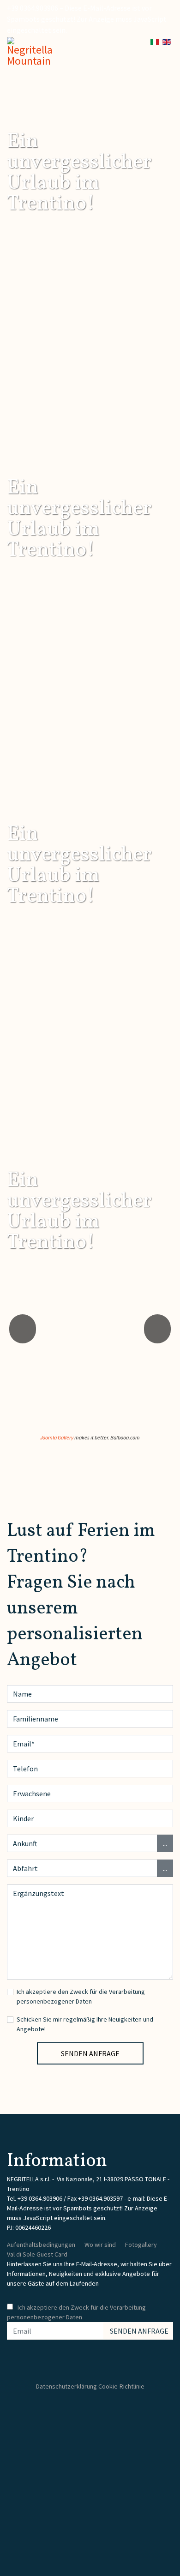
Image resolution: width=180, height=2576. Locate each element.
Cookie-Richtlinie (121, 2386)
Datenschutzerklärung (66, 2386)
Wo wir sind (100, 2245)
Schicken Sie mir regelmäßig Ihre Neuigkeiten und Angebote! (85, 2024)
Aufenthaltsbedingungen (41, 2245)
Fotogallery (141, 2245)
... (165, 1843)
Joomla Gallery (57, 1437)
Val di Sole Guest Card (37, 2254)
